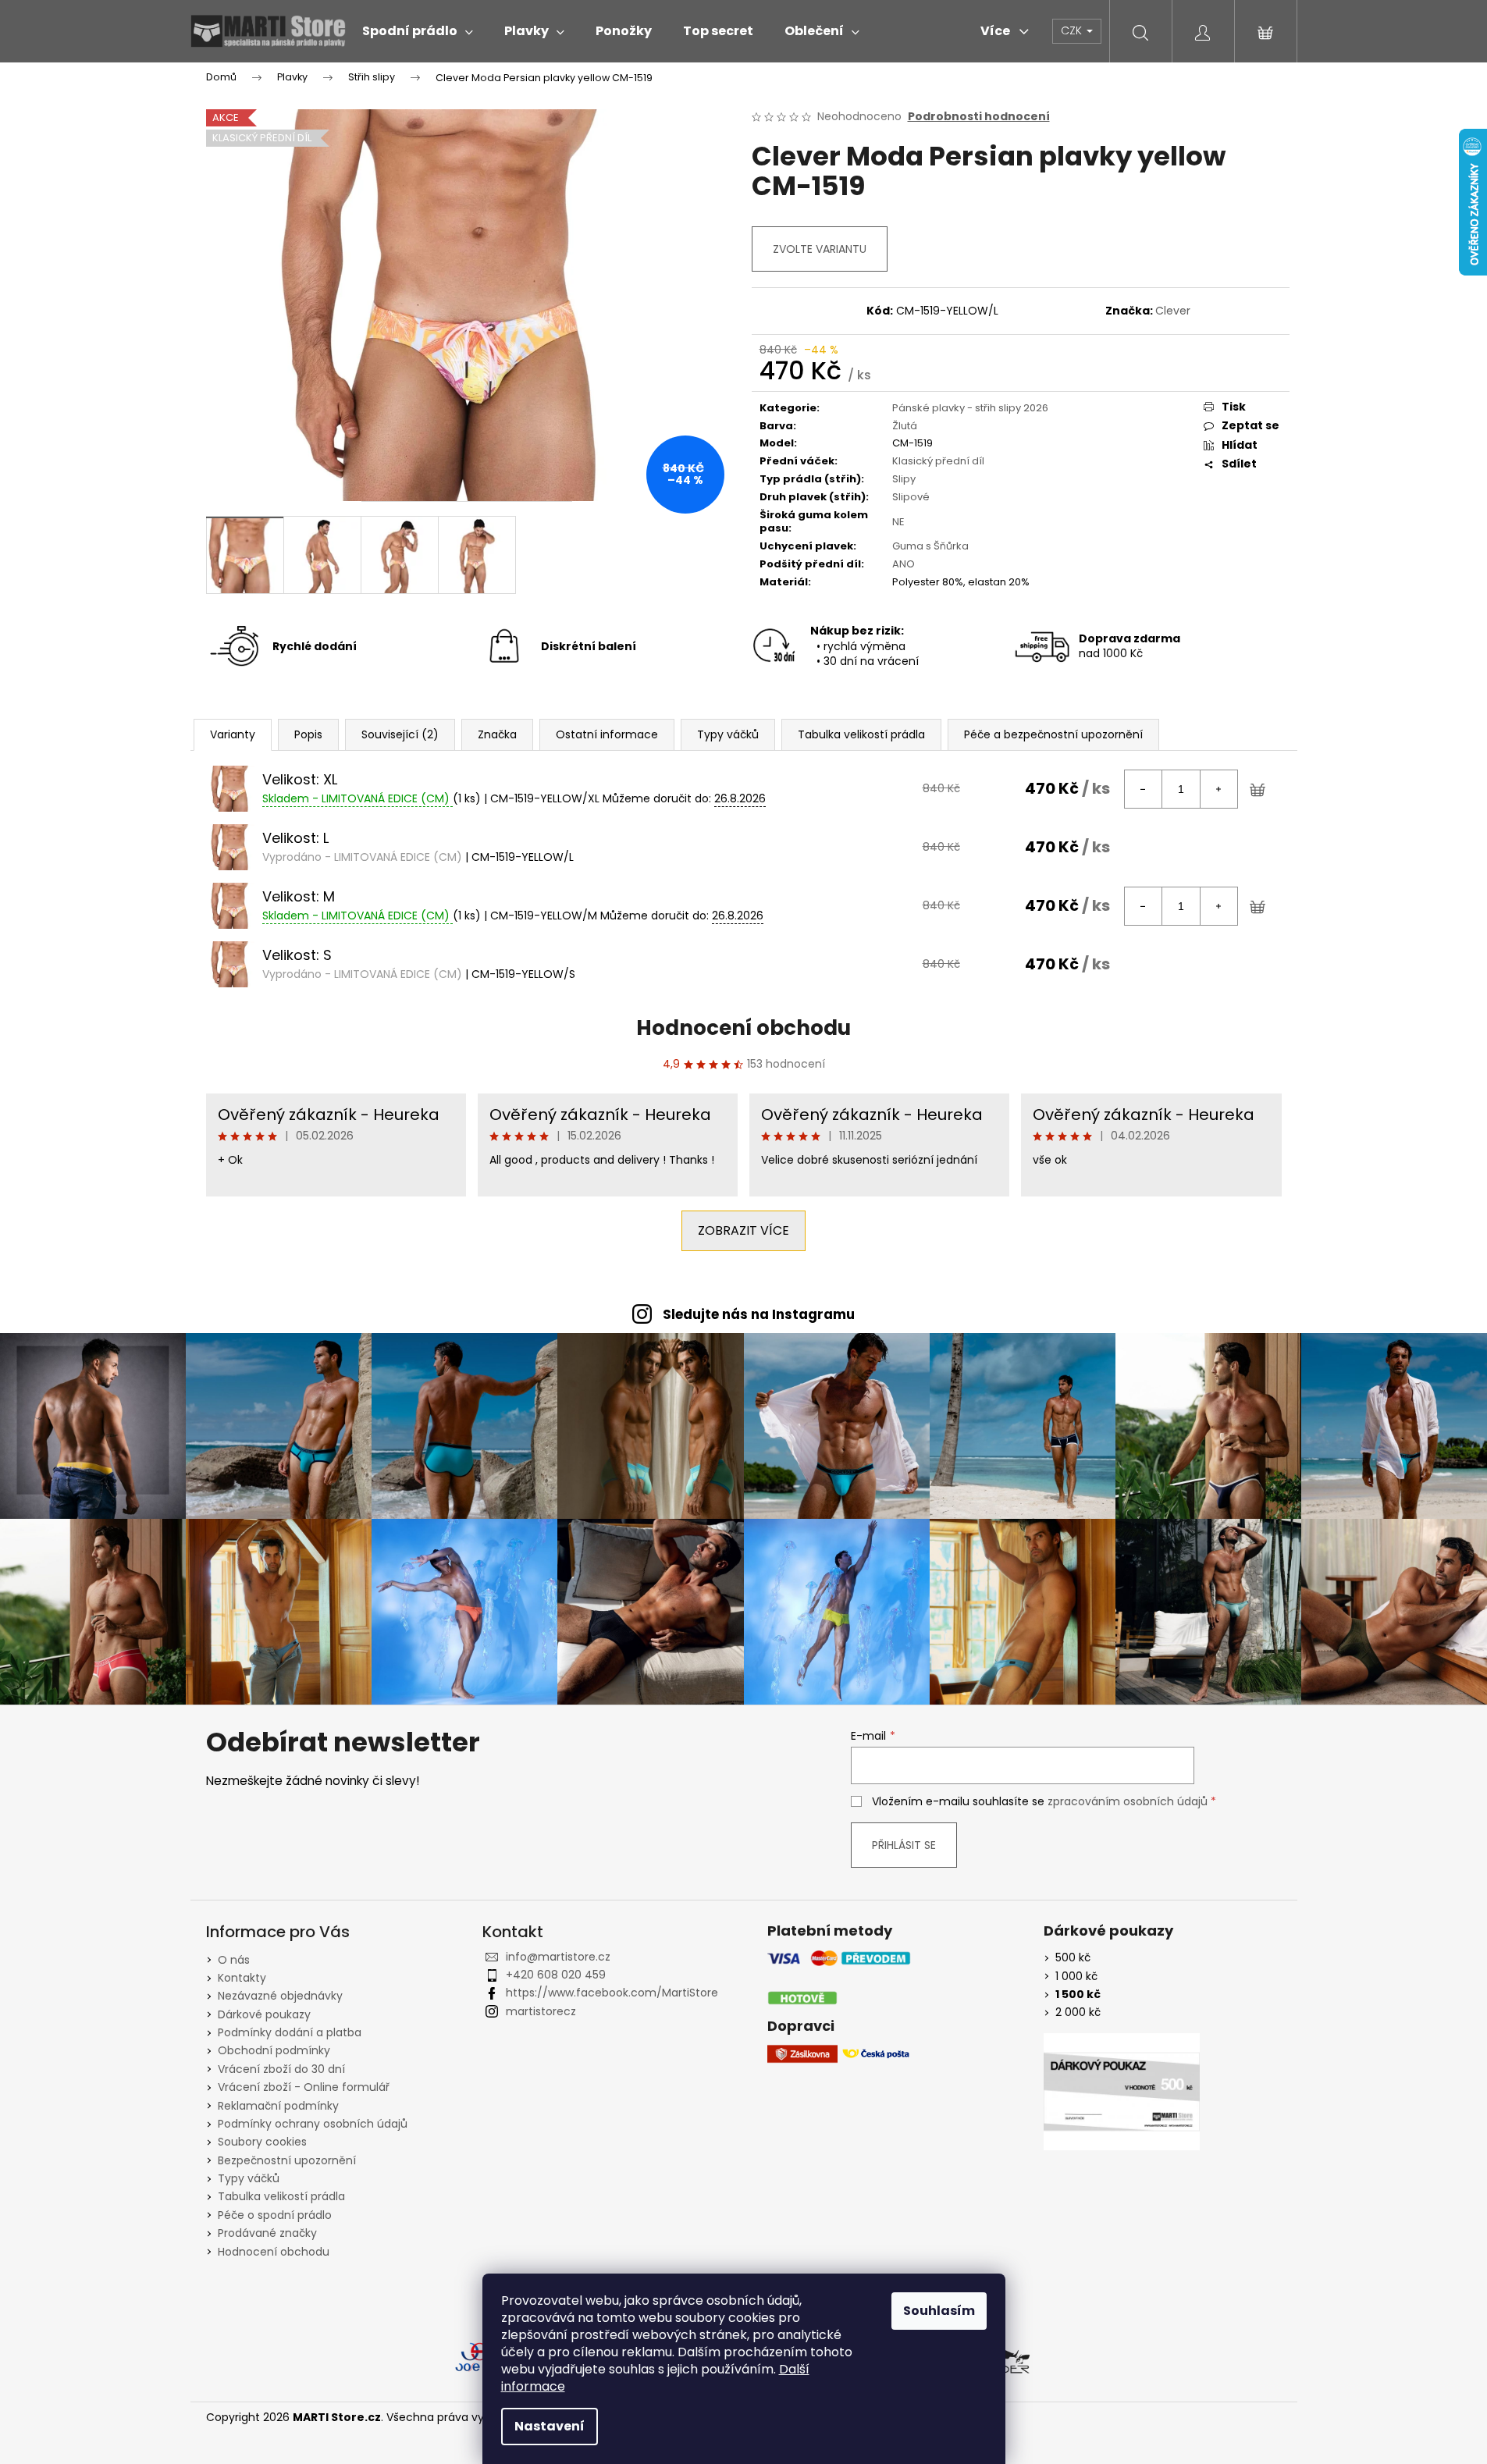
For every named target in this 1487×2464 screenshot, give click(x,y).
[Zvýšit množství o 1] (1218, 789)
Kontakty (242, 1978)
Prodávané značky (267, 2233)
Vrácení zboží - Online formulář (304, 2087)
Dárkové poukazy (264, 2014)
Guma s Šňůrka (930, 546)
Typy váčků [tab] (728, 734)
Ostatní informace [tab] (607, 734)
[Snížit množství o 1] (1144, 789)
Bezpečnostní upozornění (287, 2160)
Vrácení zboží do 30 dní (281, 2069)
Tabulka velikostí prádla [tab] (861, 734)
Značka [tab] (497, 734)
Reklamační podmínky (278, 2106)
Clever (1173, 311)
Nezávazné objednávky (280, 1996)
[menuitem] (418, 31)
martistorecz (541, 2011)
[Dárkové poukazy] (1122, 2092)
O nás (234, 1960)
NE (898, 522)
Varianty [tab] (233, 734)
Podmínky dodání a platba (290, 2032)
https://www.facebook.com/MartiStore (612, 1993)
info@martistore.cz (558, 1957)
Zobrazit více (743, 1230)
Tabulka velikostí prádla (281, 2196)
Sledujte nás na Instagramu (759, 1314)
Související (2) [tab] (400, 734)
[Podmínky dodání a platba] (839, 1978)
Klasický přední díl (938, 461)
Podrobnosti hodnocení (979, 117)
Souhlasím (939, 2311)
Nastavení (550, 2426)
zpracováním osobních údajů (1128, 1801)
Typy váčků (249, 2178)
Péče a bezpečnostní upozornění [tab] (1053, 734)
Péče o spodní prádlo (275, 2215)
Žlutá (905, 426)
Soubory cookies (262, 2142)
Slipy (904, 479)
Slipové (911, 497)
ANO (904, 564)
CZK (1073, 30)
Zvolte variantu (820, 249)
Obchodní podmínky (274, 2050)
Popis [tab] (308, 734)
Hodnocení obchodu (743, 1028)
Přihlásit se (904, 1845)
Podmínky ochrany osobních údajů (313, 2124)
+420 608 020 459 (556, 1975)
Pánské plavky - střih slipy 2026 (970, 408)
